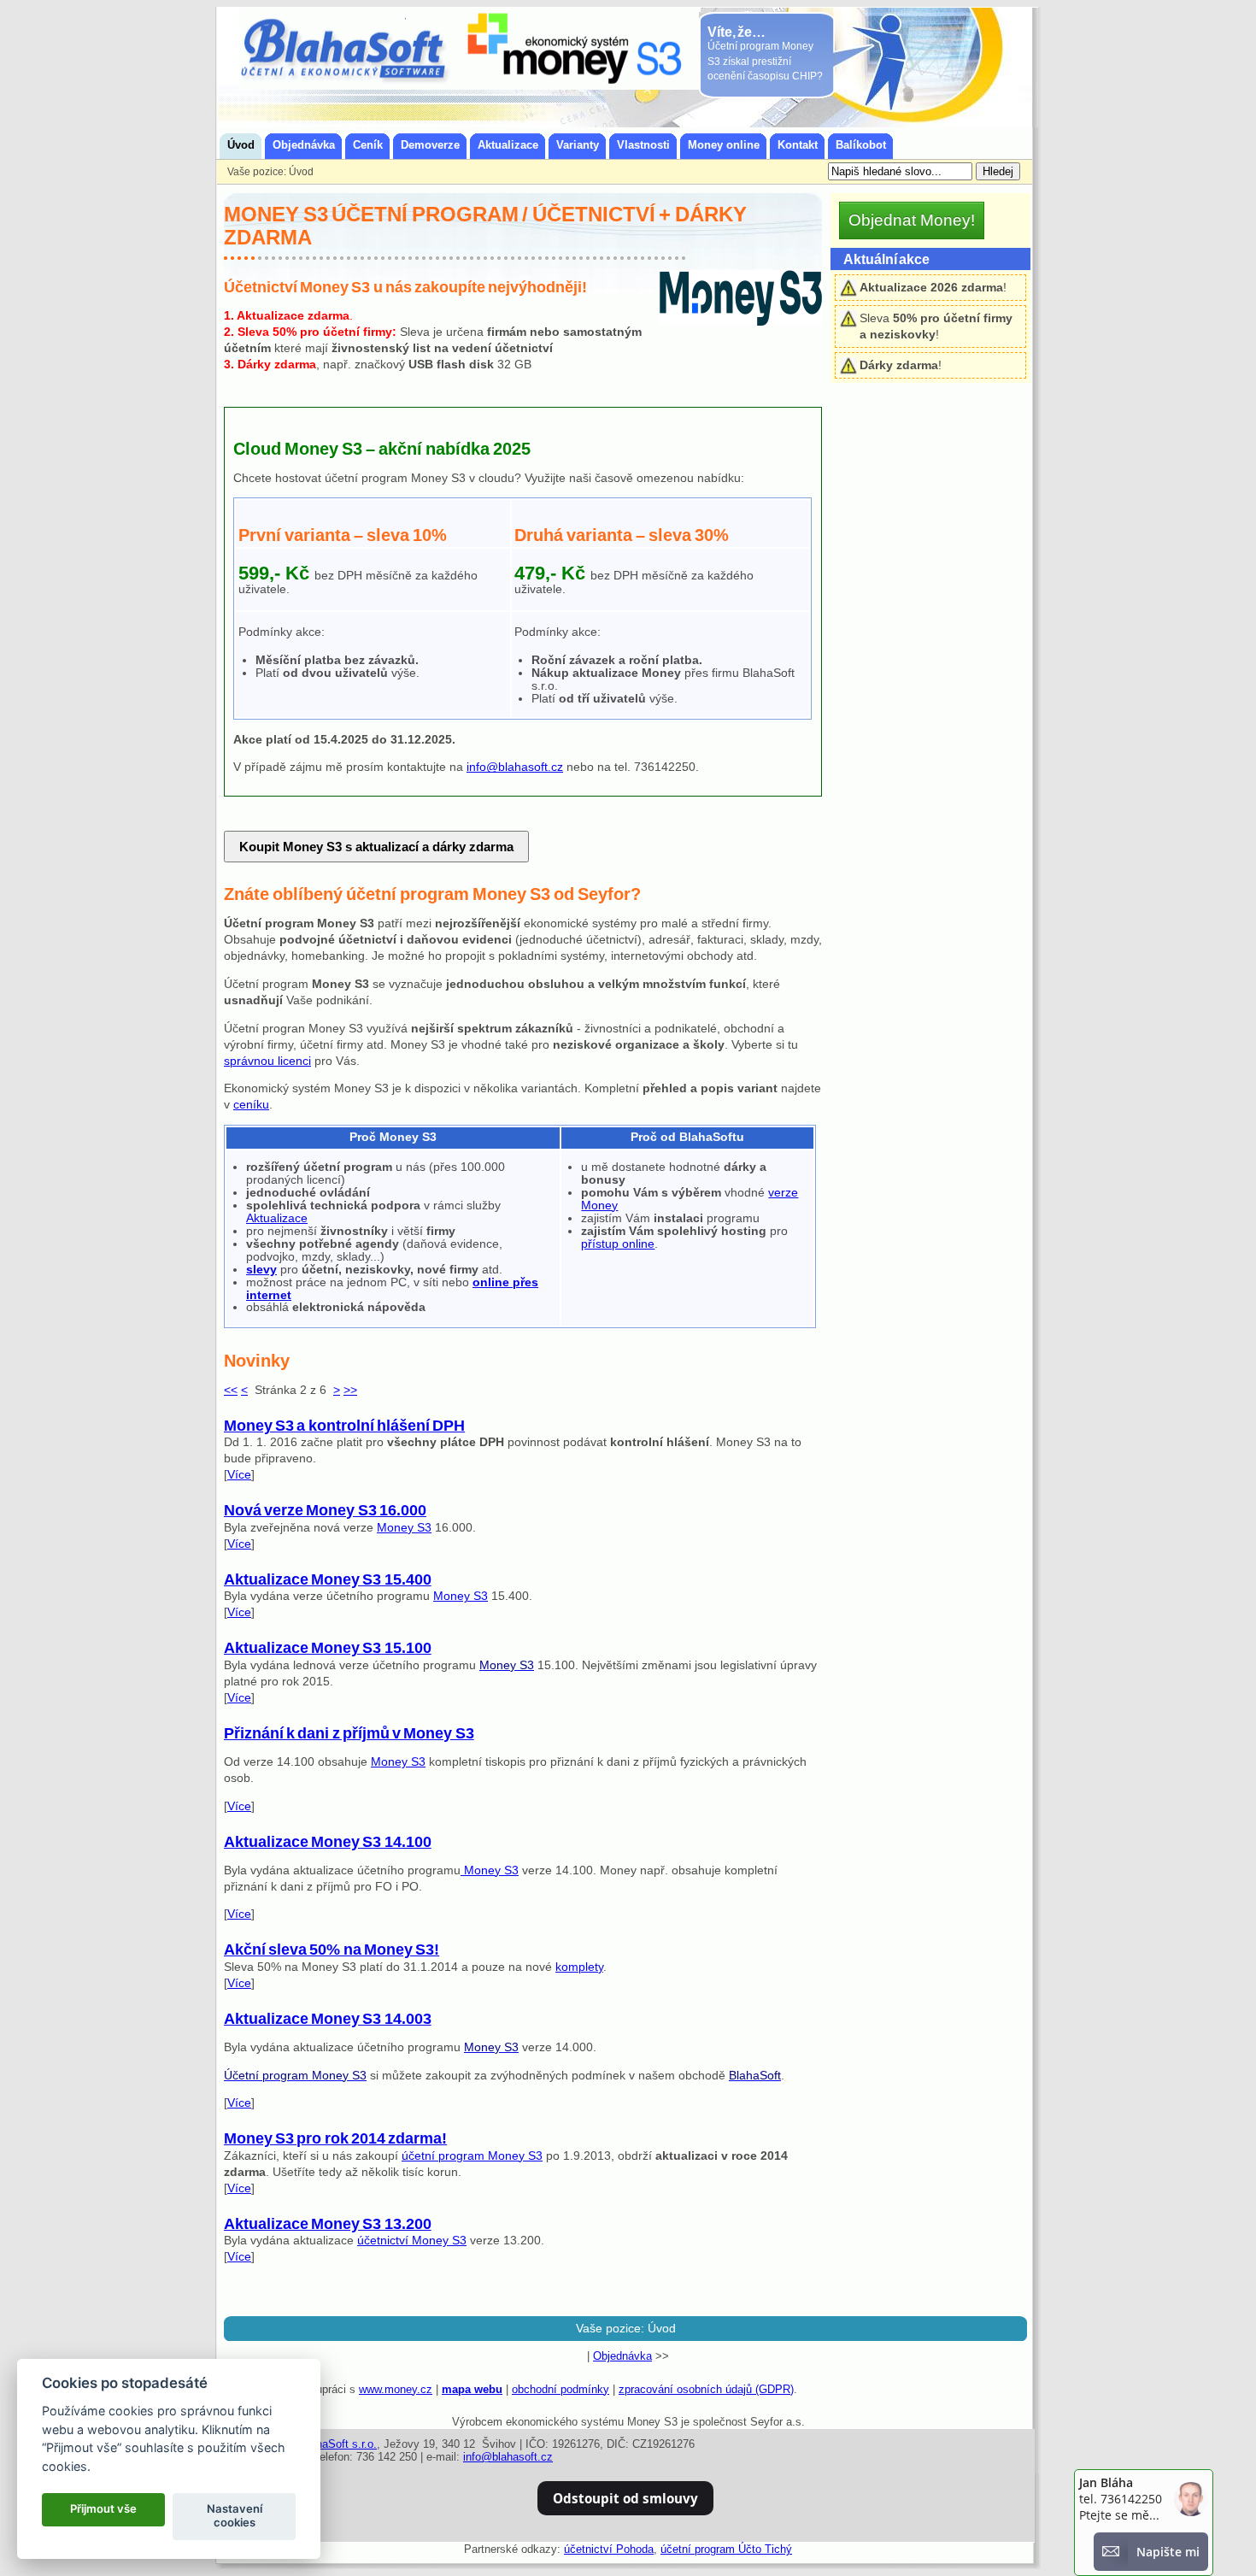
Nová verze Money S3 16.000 (325, 1510)
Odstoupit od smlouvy (625, 2498)
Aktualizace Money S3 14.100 (328, 1842)
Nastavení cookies (235, 2515)
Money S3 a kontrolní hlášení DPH (344, 1426)
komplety (579, 1967)
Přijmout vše (103, 2508)
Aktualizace (277, 1218)
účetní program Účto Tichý (726, 2549)
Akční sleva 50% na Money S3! (332, 1950)
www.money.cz (396, 2389)
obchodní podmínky (561, 2389)
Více (239, 1475)
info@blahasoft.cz (515, 767)
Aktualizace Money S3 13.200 (328, 2224)
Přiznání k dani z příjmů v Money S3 (349, 1733)
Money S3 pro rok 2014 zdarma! (335, 2138)
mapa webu (472, 2389)
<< (231, 1390)
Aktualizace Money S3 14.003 (328, 2019)
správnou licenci (267, 1061)
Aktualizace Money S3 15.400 (328, 1579)
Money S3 (404, 1528)
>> (350, 1390)
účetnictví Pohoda (609, 2549)
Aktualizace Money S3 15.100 (328, 1648)
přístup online (618, 1244)
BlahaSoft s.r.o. (338, 2444)
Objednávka (622, 2356)
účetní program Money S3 (472, 2156)
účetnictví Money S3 (412, 2241)
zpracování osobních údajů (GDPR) (706, 2389)
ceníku (251, 1105)
